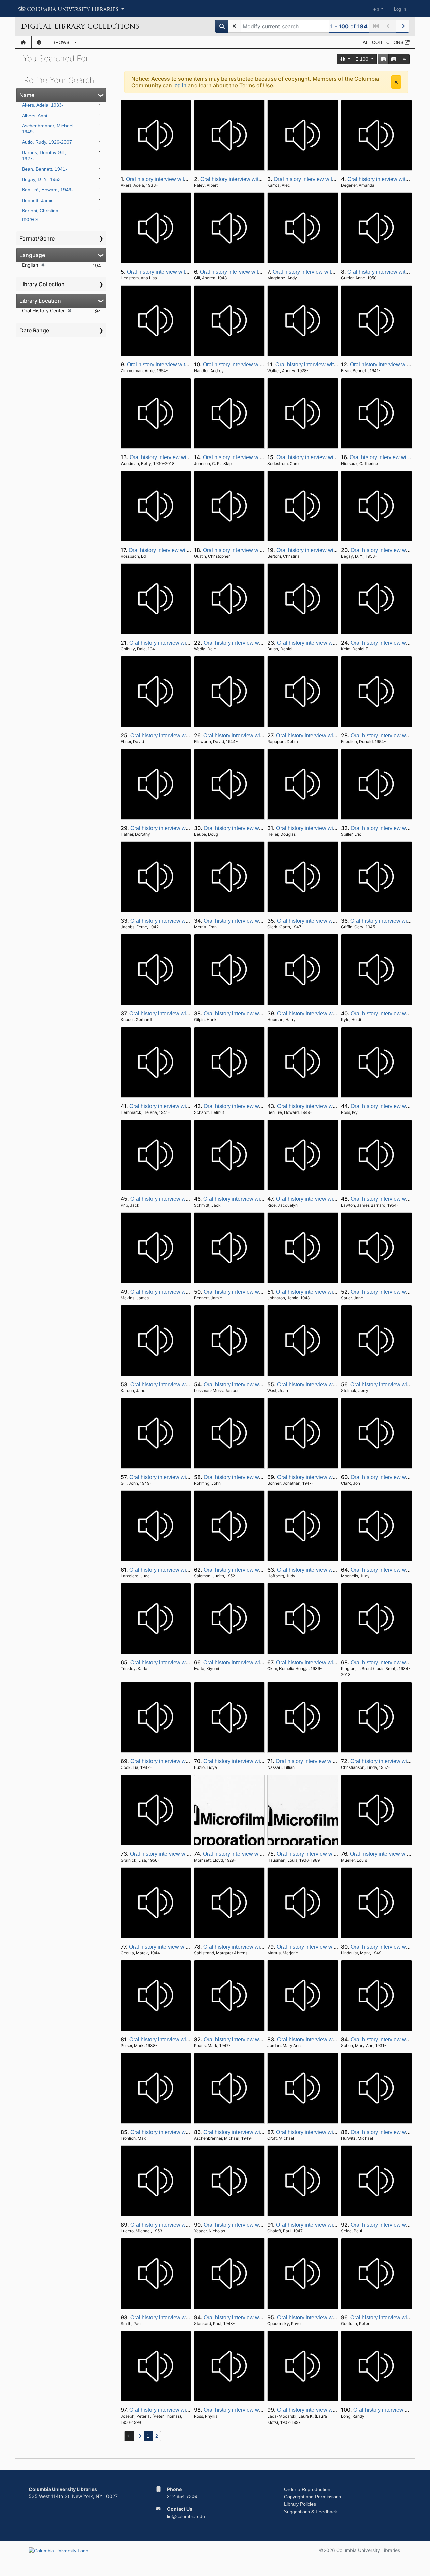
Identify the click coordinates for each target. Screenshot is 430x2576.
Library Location (40, 301)
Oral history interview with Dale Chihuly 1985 (183, 643)
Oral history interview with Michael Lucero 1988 (187, 2225)
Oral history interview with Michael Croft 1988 (330, 2132)
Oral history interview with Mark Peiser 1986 (182, 2039)
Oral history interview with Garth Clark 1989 (329, 921)
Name (27, 95)
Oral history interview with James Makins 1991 (185, 1292)
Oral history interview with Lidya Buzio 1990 (255, 1761)
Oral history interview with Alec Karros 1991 (326, 179)
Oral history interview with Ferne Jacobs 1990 (185, 921)
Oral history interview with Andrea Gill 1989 (251, 272)
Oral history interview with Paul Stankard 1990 (259, 2318)
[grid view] (383, 59)
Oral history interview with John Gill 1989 (178, 1477)
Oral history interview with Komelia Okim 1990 (331, 1663)
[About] (39, 42)
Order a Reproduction (307, 2489)
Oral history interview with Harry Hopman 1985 (333, 1014)
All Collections (384, 42)
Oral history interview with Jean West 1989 (328, 1384)
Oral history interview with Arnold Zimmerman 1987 (188, 365)
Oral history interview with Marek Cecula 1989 (184, 1947)
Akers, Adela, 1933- (43, 105)
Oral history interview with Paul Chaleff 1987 (329, 2225)
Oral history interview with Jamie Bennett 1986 (259, 1292)
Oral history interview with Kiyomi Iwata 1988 (256, 1663)
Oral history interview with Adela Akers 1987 (178, 179)
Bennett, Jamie (38, 200)
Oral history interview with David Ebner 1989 (183, 735)
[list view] (394, 59)
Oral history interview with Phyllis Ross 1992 (256, 2410)
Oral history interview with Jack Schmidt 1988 (257, 1199)
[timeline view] (404, 59)
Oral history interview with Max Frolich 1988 (182, 2132)
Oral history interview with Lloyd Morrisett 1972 (258, 1854)
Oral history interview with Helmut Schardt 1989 (260, 1106)
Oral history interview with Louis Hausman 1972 (334, 1854)
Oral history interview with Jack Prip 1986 (179, 1199)
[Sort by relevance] (345, 59)
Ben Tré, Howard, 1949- (47, 190)
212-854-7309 (182, 2496)
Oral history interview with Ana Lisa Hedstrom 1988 (188, 272)
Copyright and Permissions (312, 2497)
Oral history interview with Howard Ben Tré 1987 (335, 1106)
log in (180, 85)
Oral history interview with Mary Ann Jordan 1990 (335, 2039)
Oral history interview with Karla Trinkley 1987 (185, 1663)
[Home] (23, 42)
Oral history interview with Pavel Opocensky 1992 (336, 2318)
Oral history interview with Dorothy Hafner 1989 (186, 828)
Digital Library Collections (80, 26)
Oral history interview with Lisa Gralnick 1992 (184, 1854)
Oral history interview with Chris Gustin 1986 (256, 550)
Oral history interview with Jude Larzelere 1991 (185, 1570)
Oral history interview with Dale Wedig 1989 (256, 643)
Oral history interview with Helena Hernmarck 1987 (190, 1106)
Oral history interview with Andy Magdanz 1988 (329, 272)
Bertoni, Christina (40, 211)
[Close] (396, 82)
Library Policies (300, 2504)
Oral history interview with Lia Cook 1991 (179, 1761)
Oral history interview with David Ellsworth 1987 (260, 735)
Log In (400, 9)
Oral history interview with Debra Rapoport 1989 (333, 735)
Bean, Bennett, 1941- (45, 169)
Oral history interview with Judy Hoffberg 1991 (332, 1570)
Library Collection (42, 284)
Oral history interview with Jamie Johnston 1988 (333, 1292)
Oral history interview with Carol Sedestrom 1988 (335, 457)
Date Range (34, 330)
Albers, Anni (34, 116)
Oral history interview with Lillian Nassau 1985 (331, 1761)
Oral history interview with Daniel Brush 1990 (331, 643)
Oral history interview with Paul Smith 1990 (181, 2318)
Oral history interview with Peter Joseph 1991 (183, 2410)
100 (364, 59)
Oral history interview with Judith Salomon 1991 (260, 1570)
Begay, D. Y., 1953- (42, 179)
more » (30, 219)
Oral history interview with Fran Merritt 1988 (255, 921)
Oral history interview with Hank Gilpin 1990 (256, 1014)
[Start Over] (234, 26)
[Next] (402, 26)
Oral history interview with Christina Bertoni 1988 (334, 550)
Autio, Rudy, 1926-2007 (47, 142)
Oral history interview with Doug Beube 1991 (257, 828)
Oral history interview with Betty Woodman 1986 (187, 457)
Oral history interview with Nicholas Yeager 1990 (261, 2225)
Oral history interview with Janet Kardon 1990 (184, 1384)
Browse (63, 42)
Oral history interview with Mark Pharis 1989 (256, 2039)
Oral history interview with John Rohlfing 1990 (258, 1477)
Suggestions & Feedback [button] (310, 2512)
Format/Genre (37, 238)
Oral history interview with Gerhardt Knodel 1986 (187, 1014)
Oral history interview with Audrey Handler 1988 (260, 365)
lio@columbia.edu (186, 2516)
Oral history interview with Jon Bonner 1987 (329, 1477)
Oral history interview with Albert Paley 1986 (253, 179)
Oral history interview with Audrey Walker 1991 (331, 365)
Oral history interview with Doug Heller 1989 (329, 828)
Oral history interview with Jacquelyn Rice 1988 (333, 1199)
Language (32, 255)
